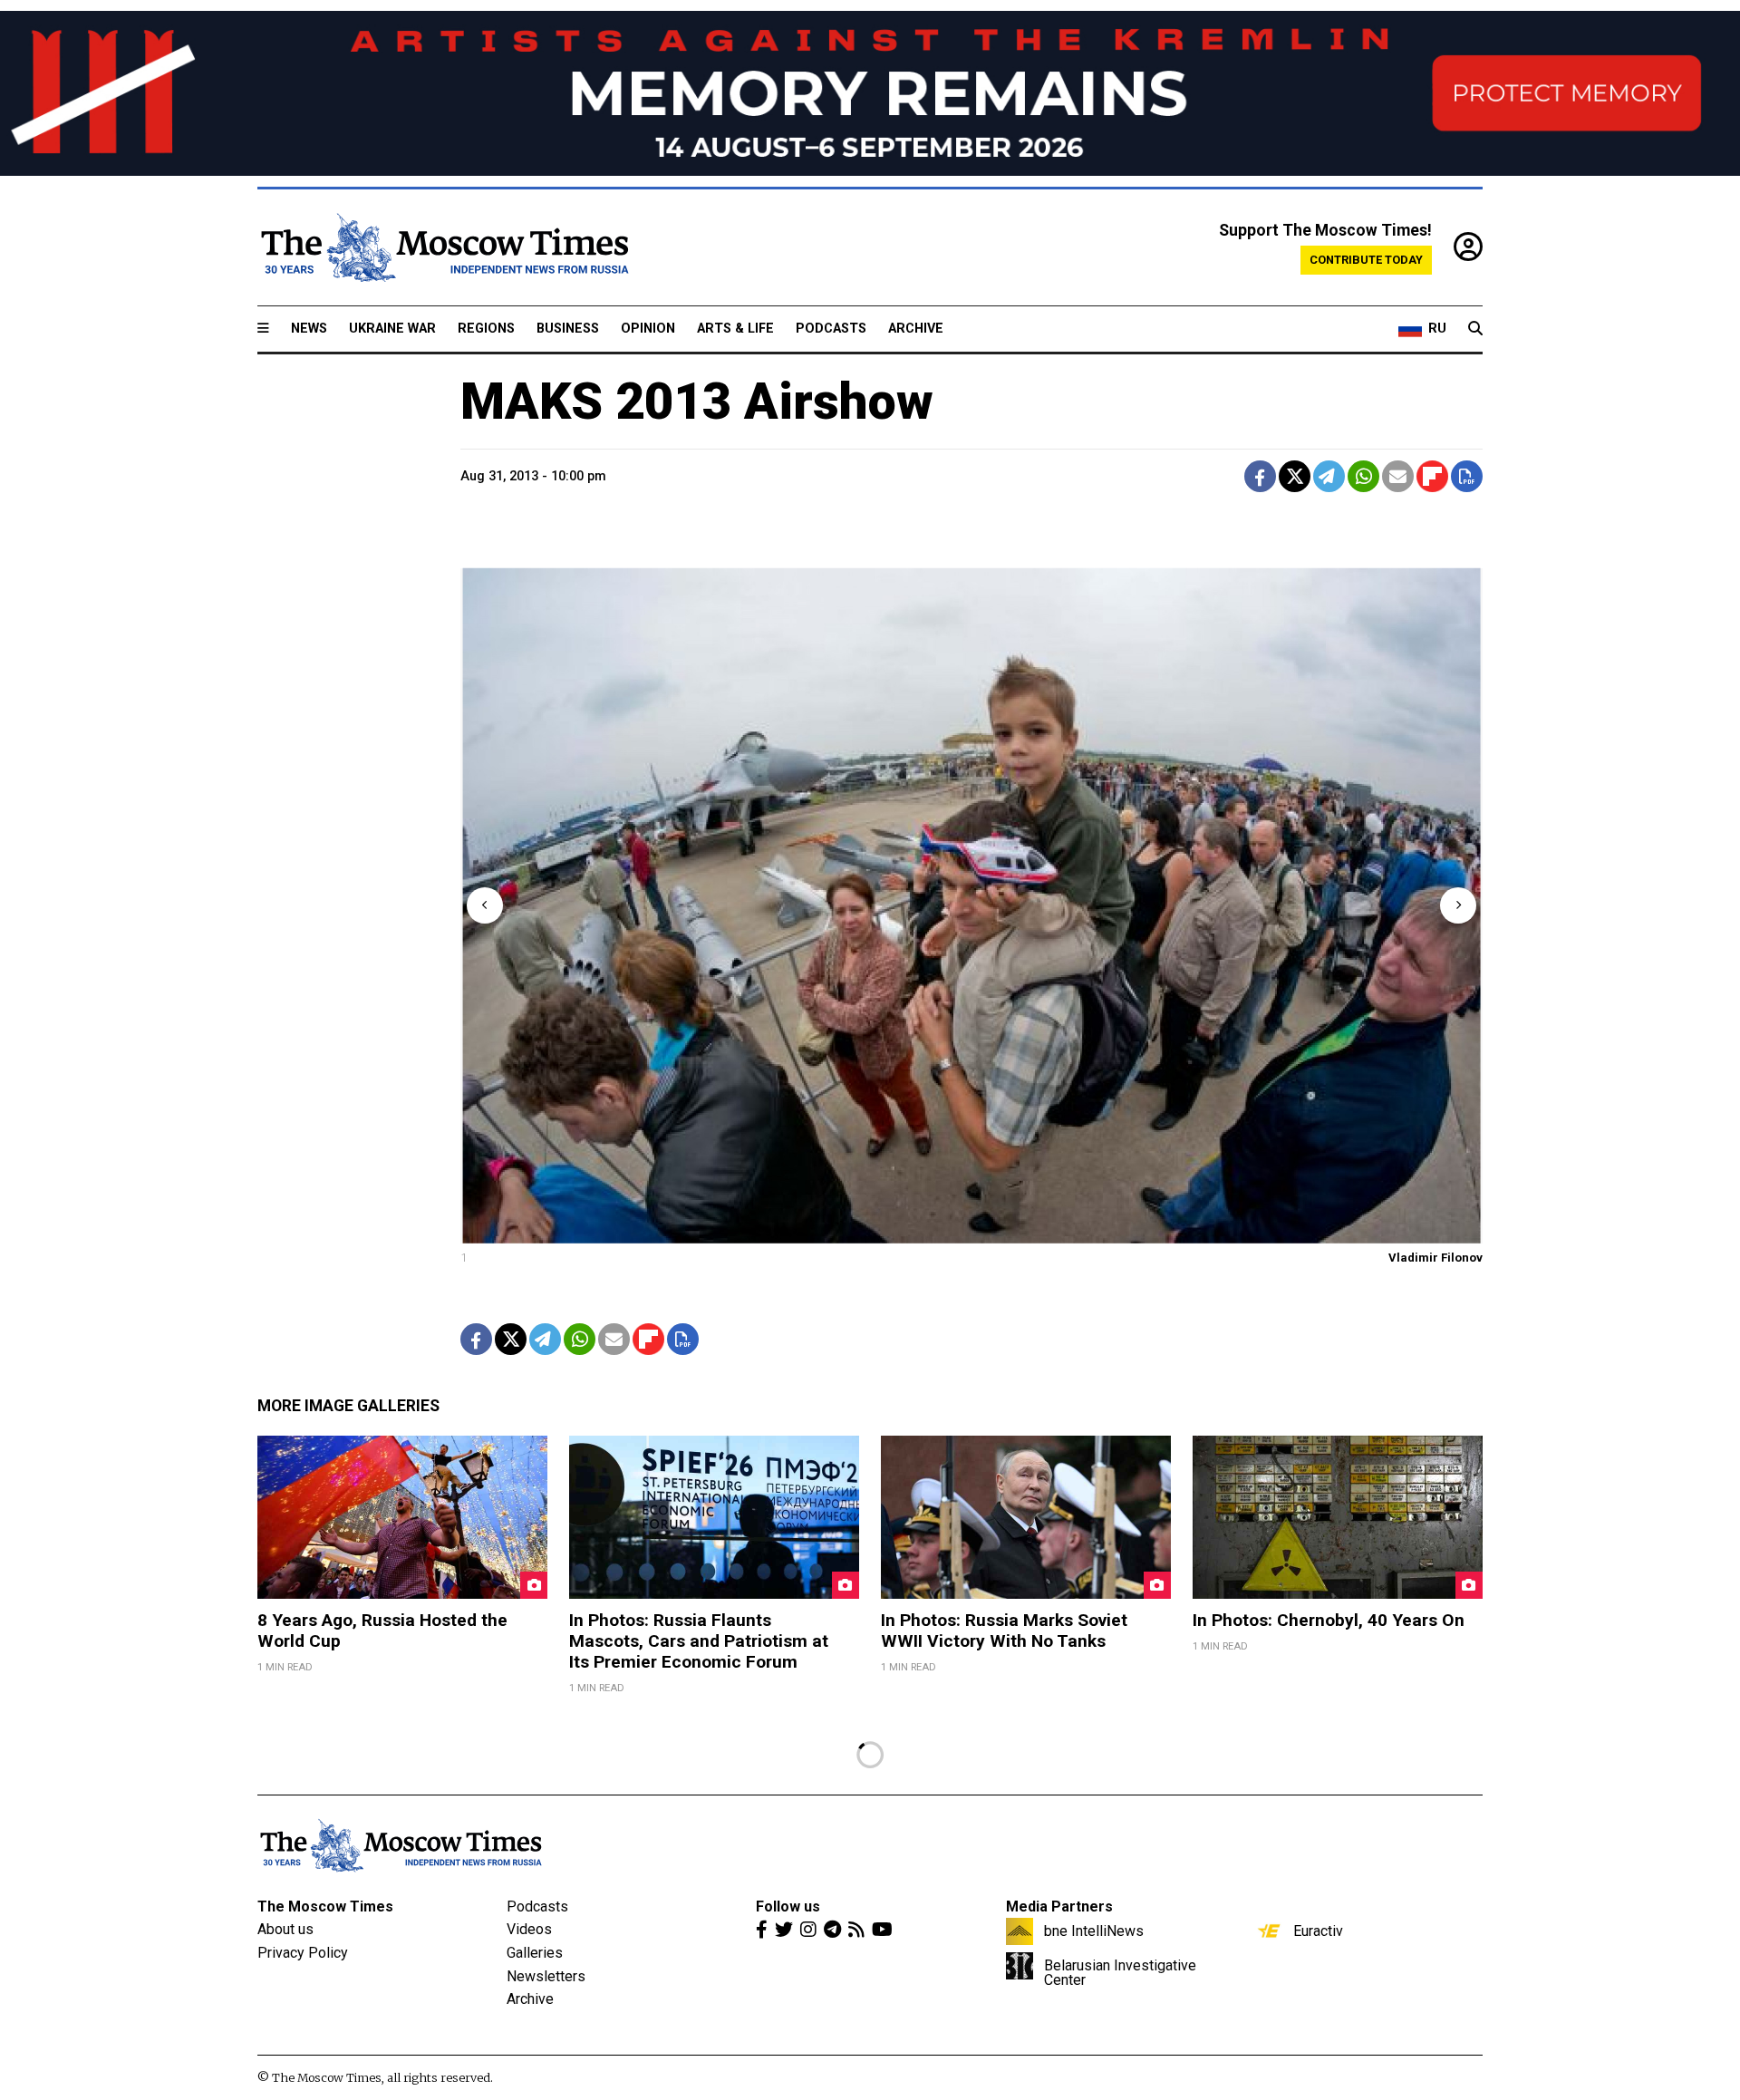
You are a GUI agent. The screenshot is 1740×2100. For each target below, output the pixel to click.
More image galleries (348, 1406)
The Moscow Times (335, 1967)
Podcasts (831, 329)
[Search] (1475, 329)
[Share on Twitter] (1295, 476)
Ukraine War (392, 329)
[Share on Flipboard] (1432, 476)
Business (568, 329)
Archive (916, 329)
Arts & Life (735, 329)
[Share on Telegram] (1329, 476)
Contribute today (1366, 260)
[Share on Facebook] (1260, 476)
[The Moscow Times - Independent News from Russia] (443, 247)
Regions (486, 329)
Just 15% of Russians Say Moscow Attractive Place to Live (653, 1875)
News (309, 329)
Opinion (648, 329)
